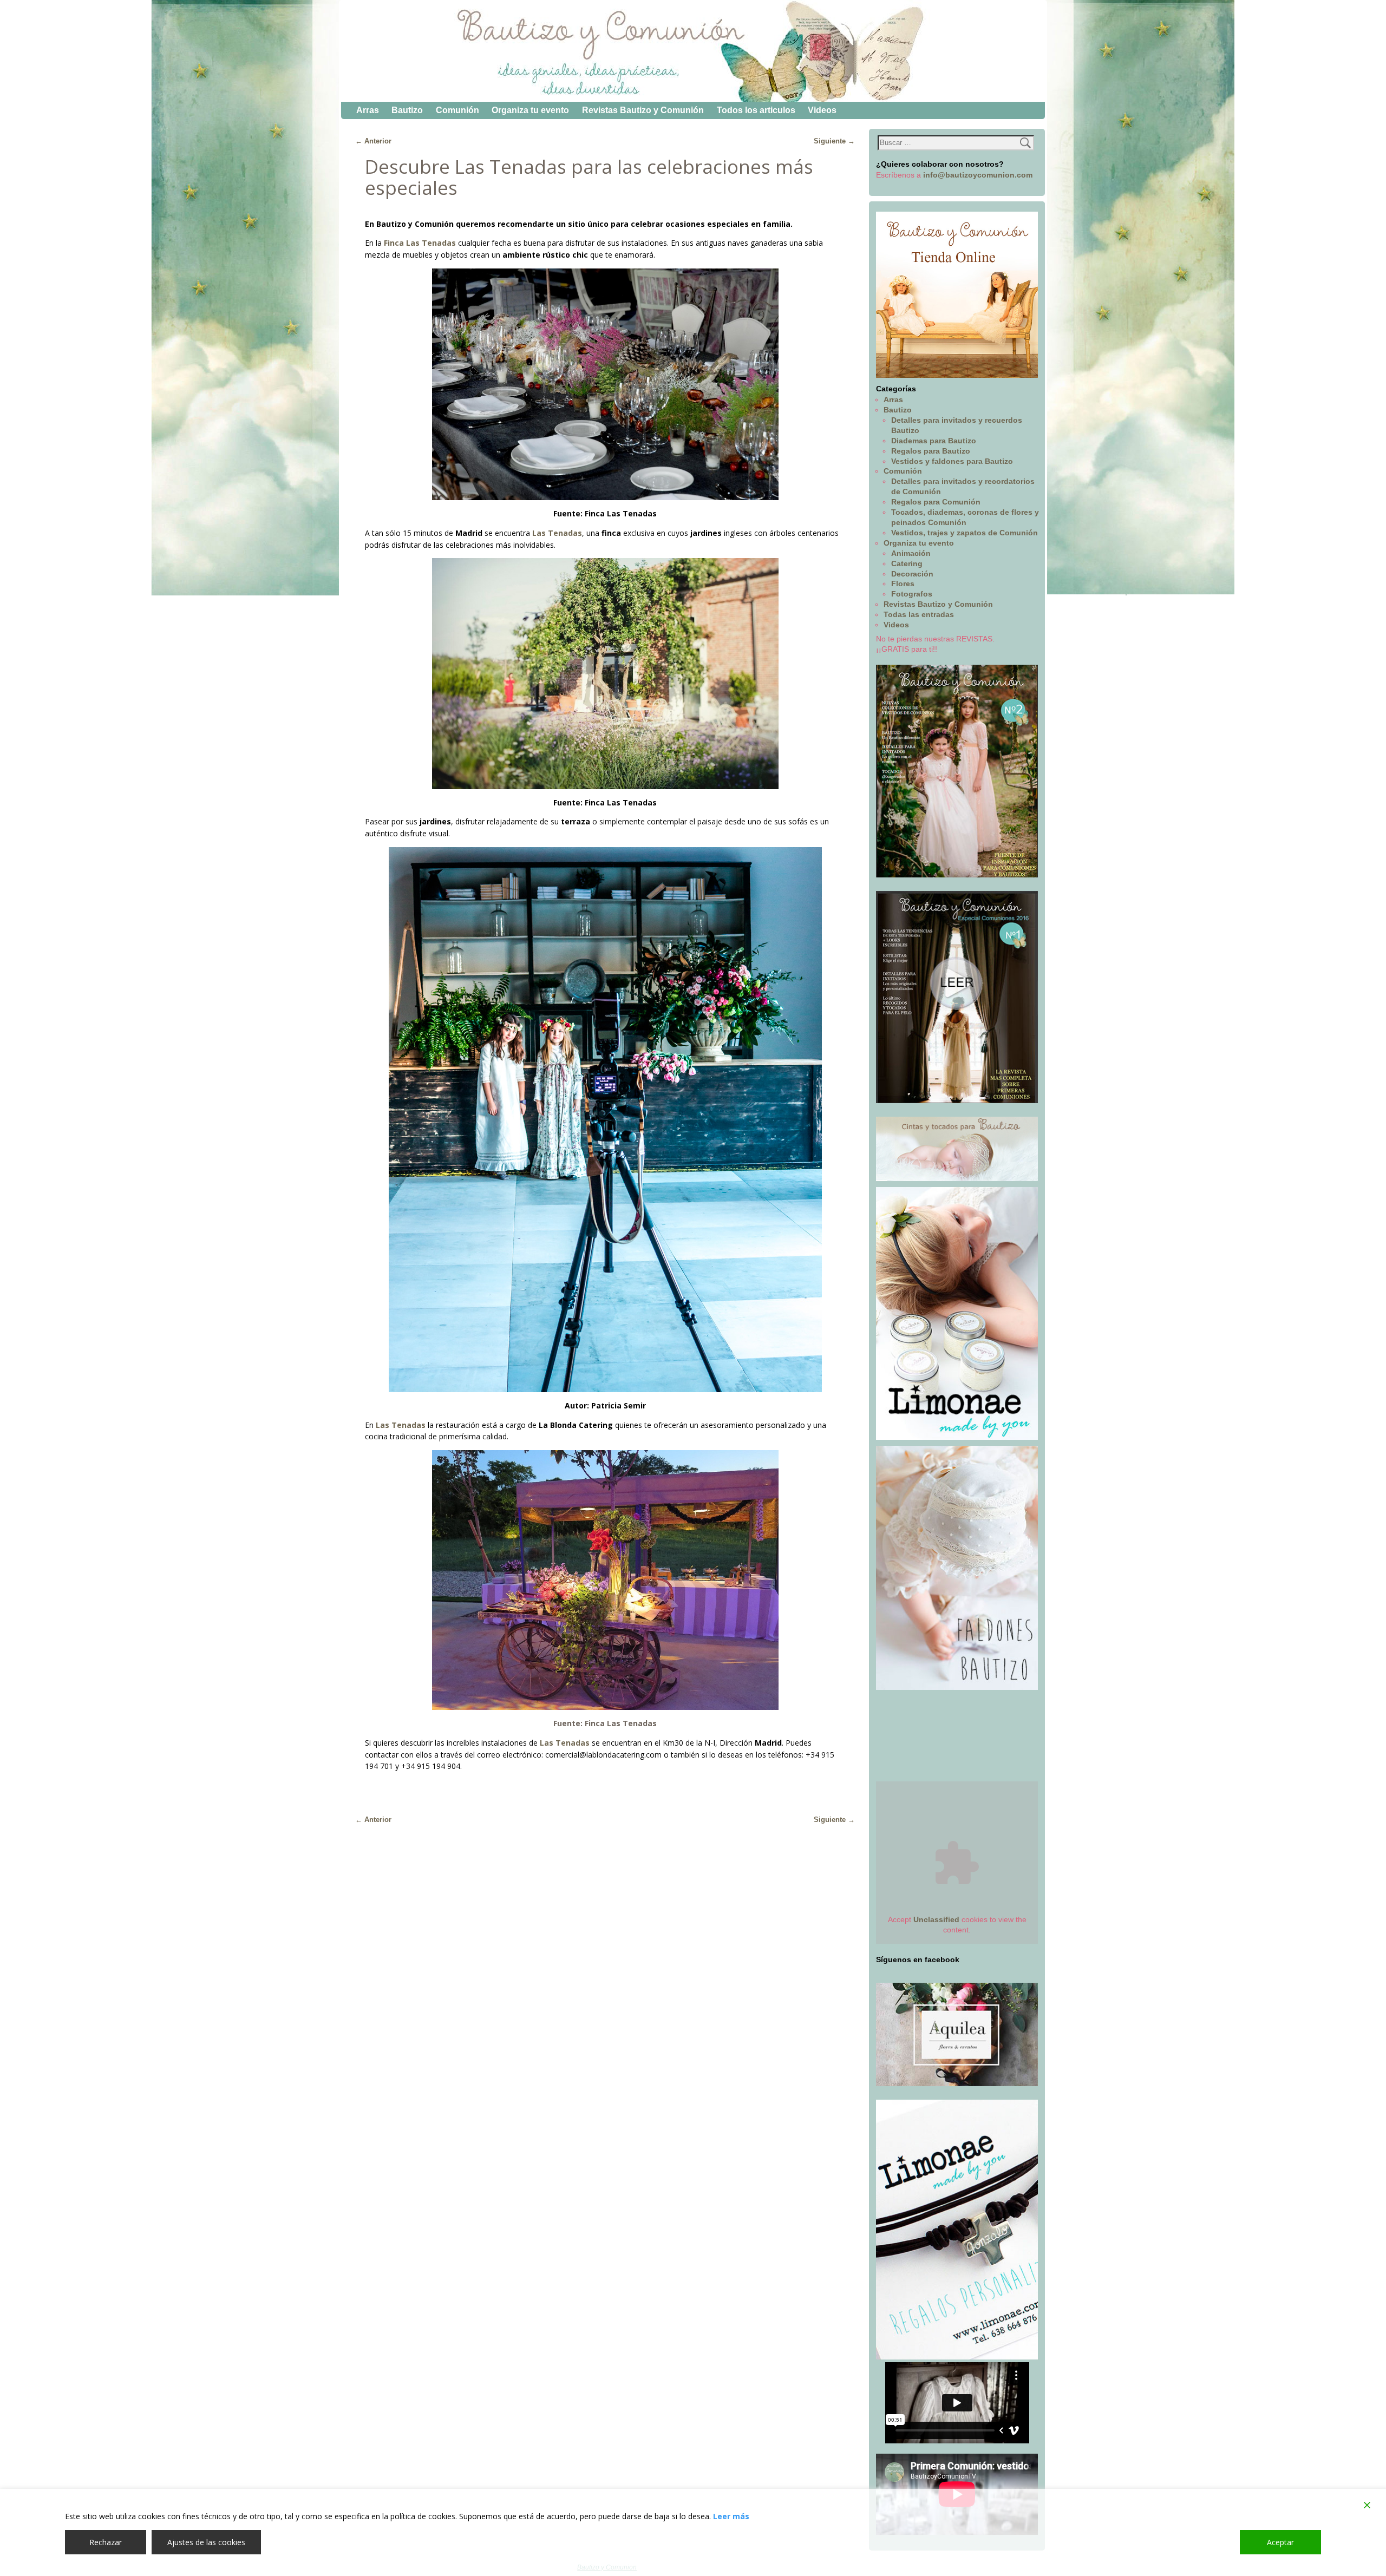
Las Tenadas (565, 1743)
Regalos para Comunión (936, 502)
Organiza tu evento (530, 110)
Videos (822, 110)
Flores (903, 584)
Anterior (373, 141)
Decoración (912, 574)
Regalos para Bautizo (931, 451)
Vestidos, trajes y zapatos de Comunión (965, 533)
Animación (911, 553)
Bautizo (407, 110)
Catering (907, 563)
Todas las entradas (919, 614)
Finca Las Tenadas (420, 243)
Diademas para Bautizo (934, 441)
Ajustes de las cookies (206, 2542)
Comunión (457, 110)
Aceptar (1280, 2542)
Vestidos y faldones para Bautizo (952, 461)
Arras (368, 110)
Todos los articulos (756, 110)
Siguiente (834, 141)
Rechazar (106, 2542)
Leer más (731, 2516)
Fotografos (912, 594)
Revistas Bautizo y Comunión (643, 110)
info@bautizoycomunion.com (978, 175)
